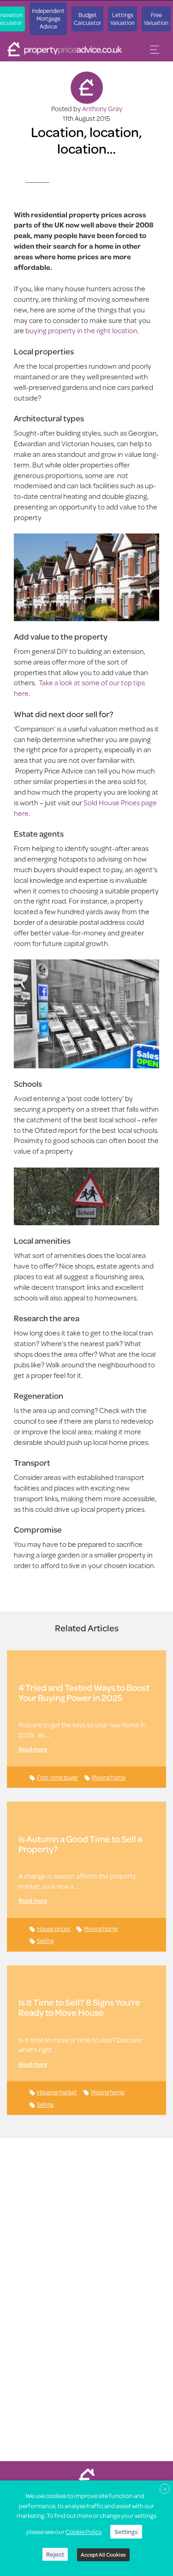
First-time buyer (57, 1777)
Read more (33, 1749)
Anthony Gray (102, 109)
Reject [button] (55, 2554)
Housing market (57, 2092)
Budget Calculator (87, 19)
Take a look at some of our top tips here (79, 688)
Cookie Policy (84, 2532)
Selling (45, 1941)
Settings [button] (126, 2532)
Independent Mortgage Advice (48, 18)
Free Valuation (156, 19)
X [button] (165, 2489)
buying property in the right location (81, 330)
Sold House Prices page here (85, 808)
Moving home (109, 1777)
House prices (54, 1929)
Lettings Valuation (122, 19)
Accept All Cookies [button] (103, 2555)
